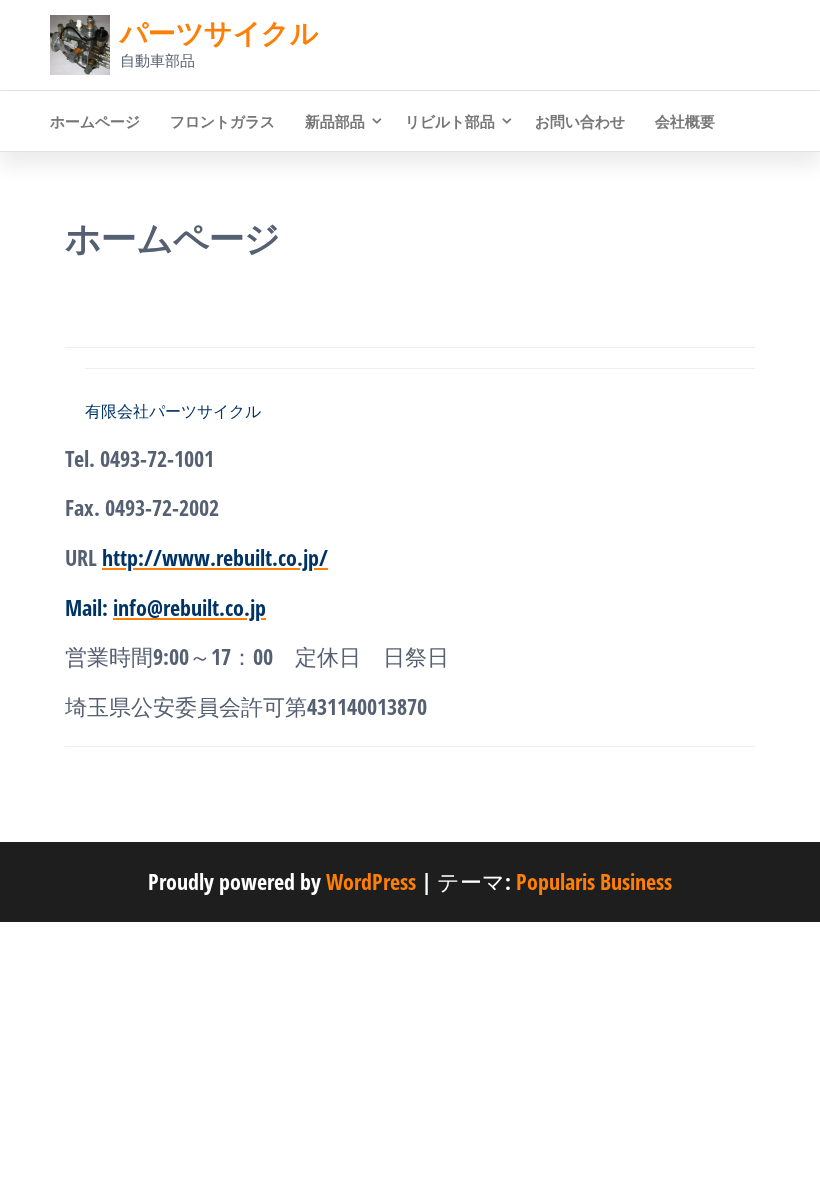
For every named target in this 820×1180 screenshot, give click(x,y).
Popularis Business (594, 881)
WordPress (371, 881)
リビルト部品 (450, 121)
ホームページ (95, 121)
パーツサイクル (219, 32)
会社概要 (685, 121)
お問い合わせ (580, 121)
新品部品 (335, 121)
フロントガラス (222, 121)
